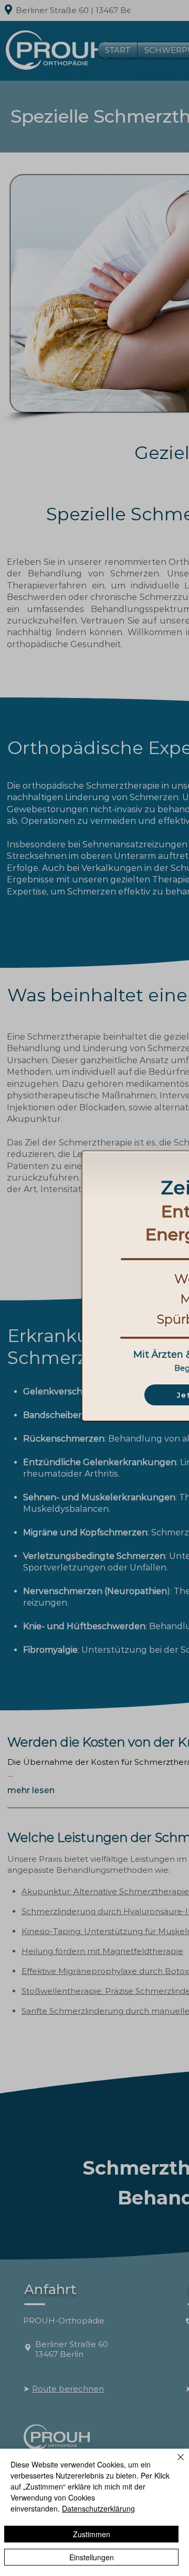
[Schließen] (174, 2463)
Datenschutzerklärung (98, 2508)
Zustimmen (92, 2534)
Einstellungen (92, 2557)
